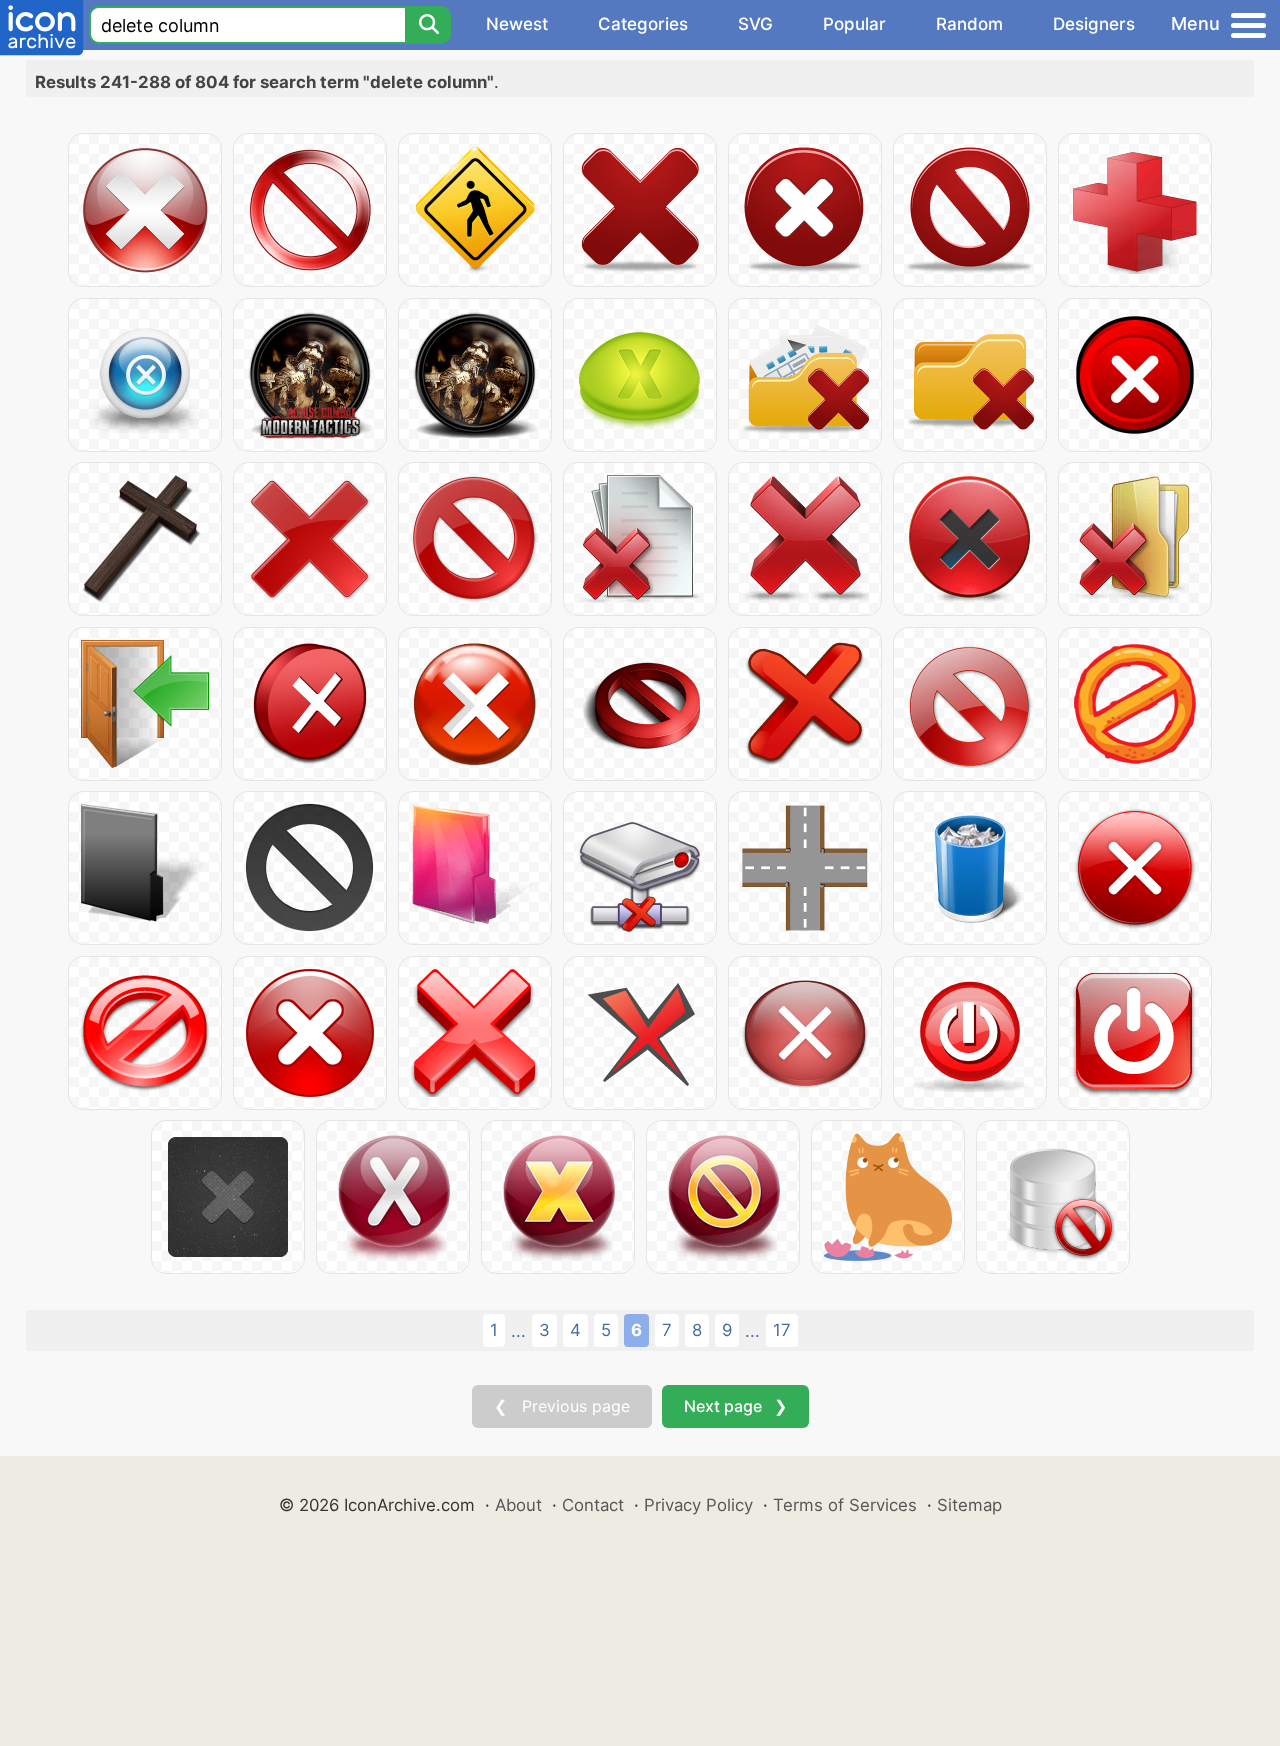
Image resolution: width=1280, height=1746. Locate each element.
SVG (755, 24)
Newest (517, 24)
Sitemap (969, 1505)
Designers (1094, 24)
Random (969, 24)
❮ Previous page (562, 1406)
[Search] (428, 25)
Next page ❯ (735, 1406)
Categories (643, 24)
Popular (854, 24)
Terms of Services (845, 1505)
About (518, 1505)
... (518, 1331)
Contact (593, 1505)
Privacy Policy (698, 1505)
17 (782, 1330)
